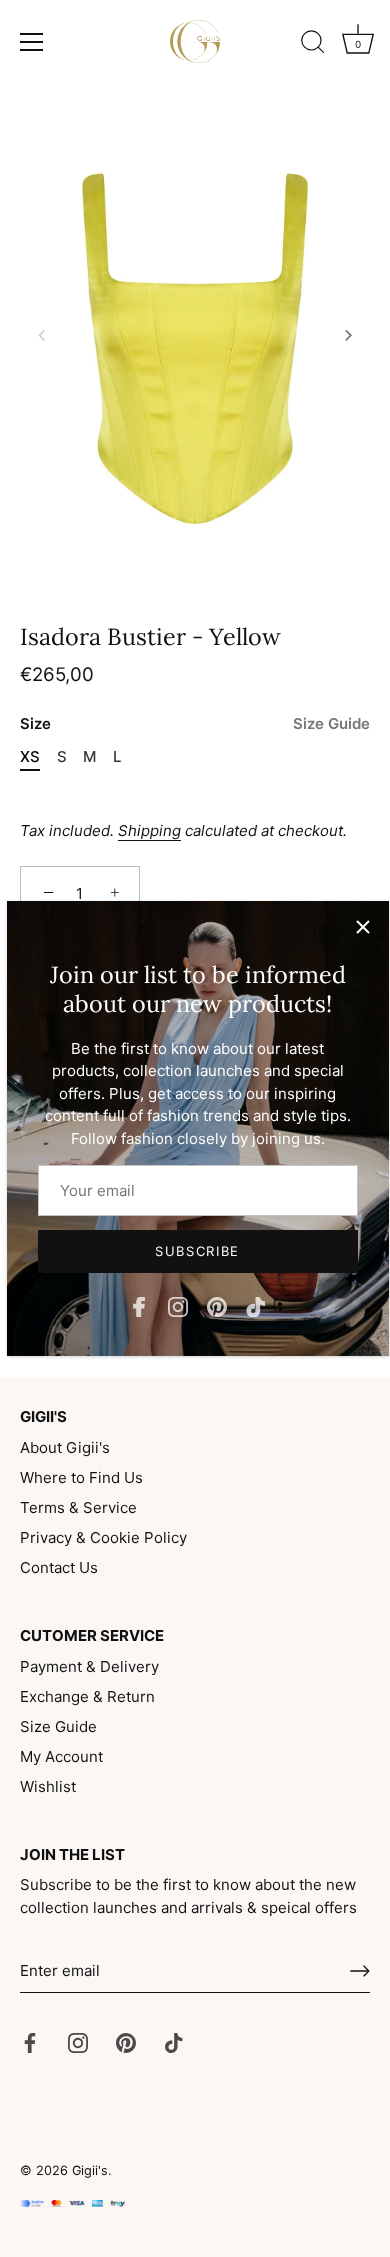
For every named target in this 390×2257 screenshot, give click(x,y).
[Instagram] (178, 1305)
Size (195, 724)
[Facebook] (139, 1305)
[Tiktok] (256, 1305)
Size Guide (331, 723)
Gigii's (90, 2170)
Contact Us (59, 1567)
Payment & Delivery (89, 1666)
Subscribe (197, 1251)
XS (30, 757)
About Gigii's (65, 1447)
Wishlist (48, 1786)
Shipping (149, 830)
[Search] (313, 45)
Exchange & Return (87, 1696)
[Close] (363, 927)
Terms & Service (78, 1507)
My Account (61, 1756)
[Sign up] (360, 1971)
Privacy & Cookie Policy (103, 1537)
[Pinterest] (217, 1305)
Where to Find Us (81, 1477)
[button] (42, 335)
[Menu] (32, 42)
